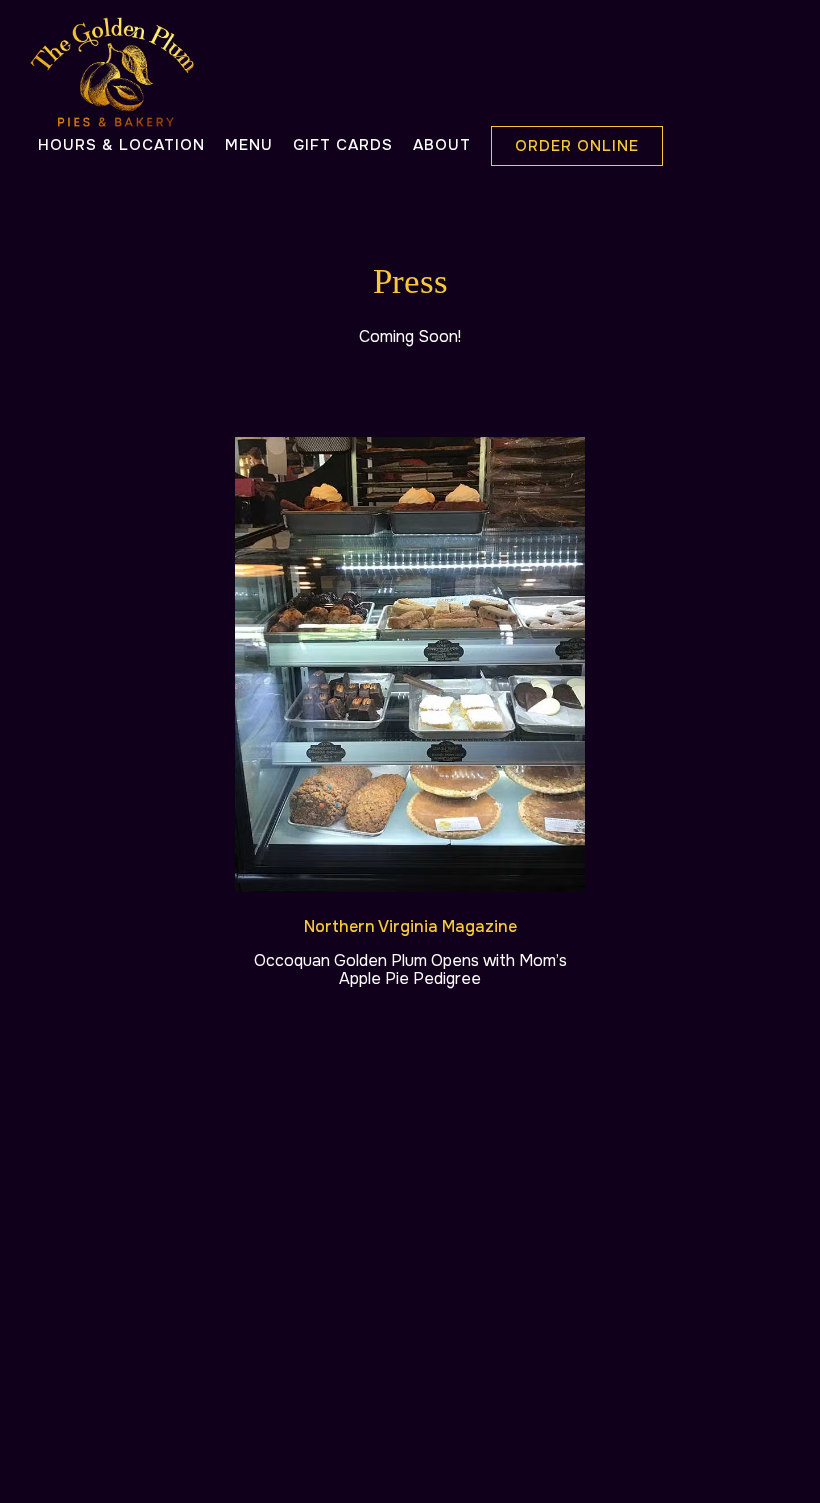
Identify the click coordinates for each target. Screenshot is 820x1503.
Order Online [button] (577, 146)
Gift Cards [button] (343, 145)
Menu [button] (249, 145)
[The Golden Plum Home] (112, 71)
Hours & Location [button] (121, 145)
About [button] (442, 145)
